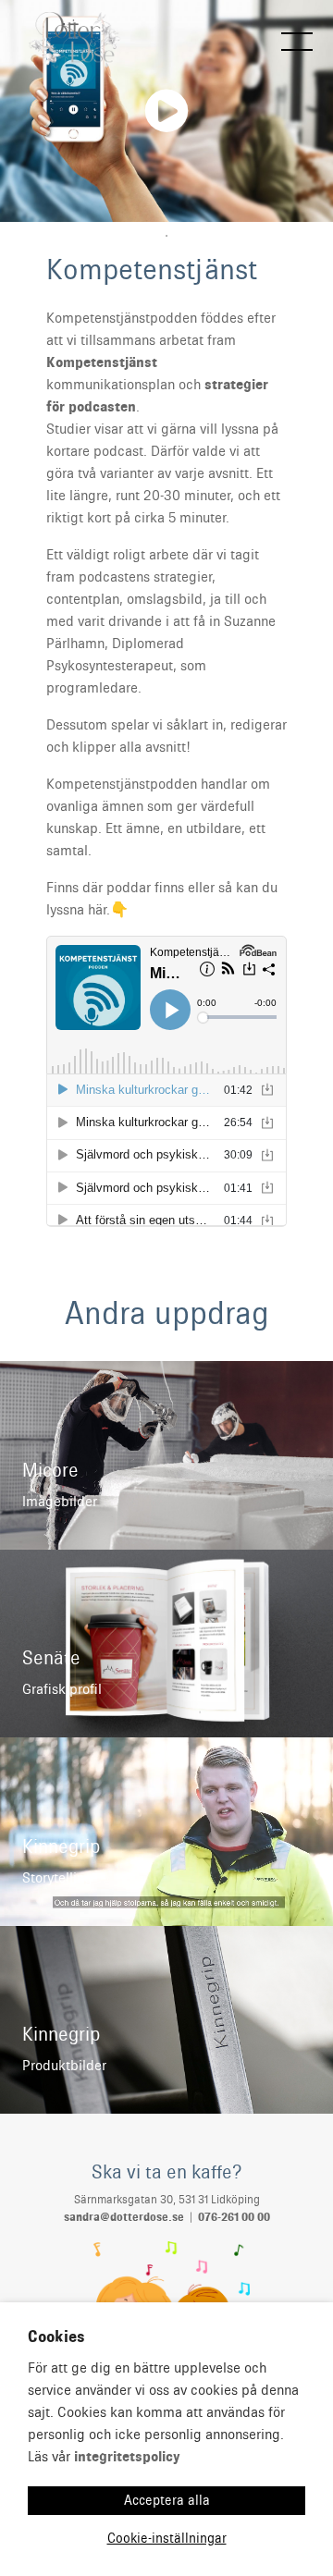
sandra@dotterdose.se (124, 2217)
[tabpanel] (166, 111)
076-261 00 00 (234, 2217)
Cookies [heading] (56, 2337)
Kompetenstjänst (102, 362)
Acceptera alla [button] (167, 2500)
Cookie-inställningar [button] (167, 2538)
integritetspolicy (127, 2457)
